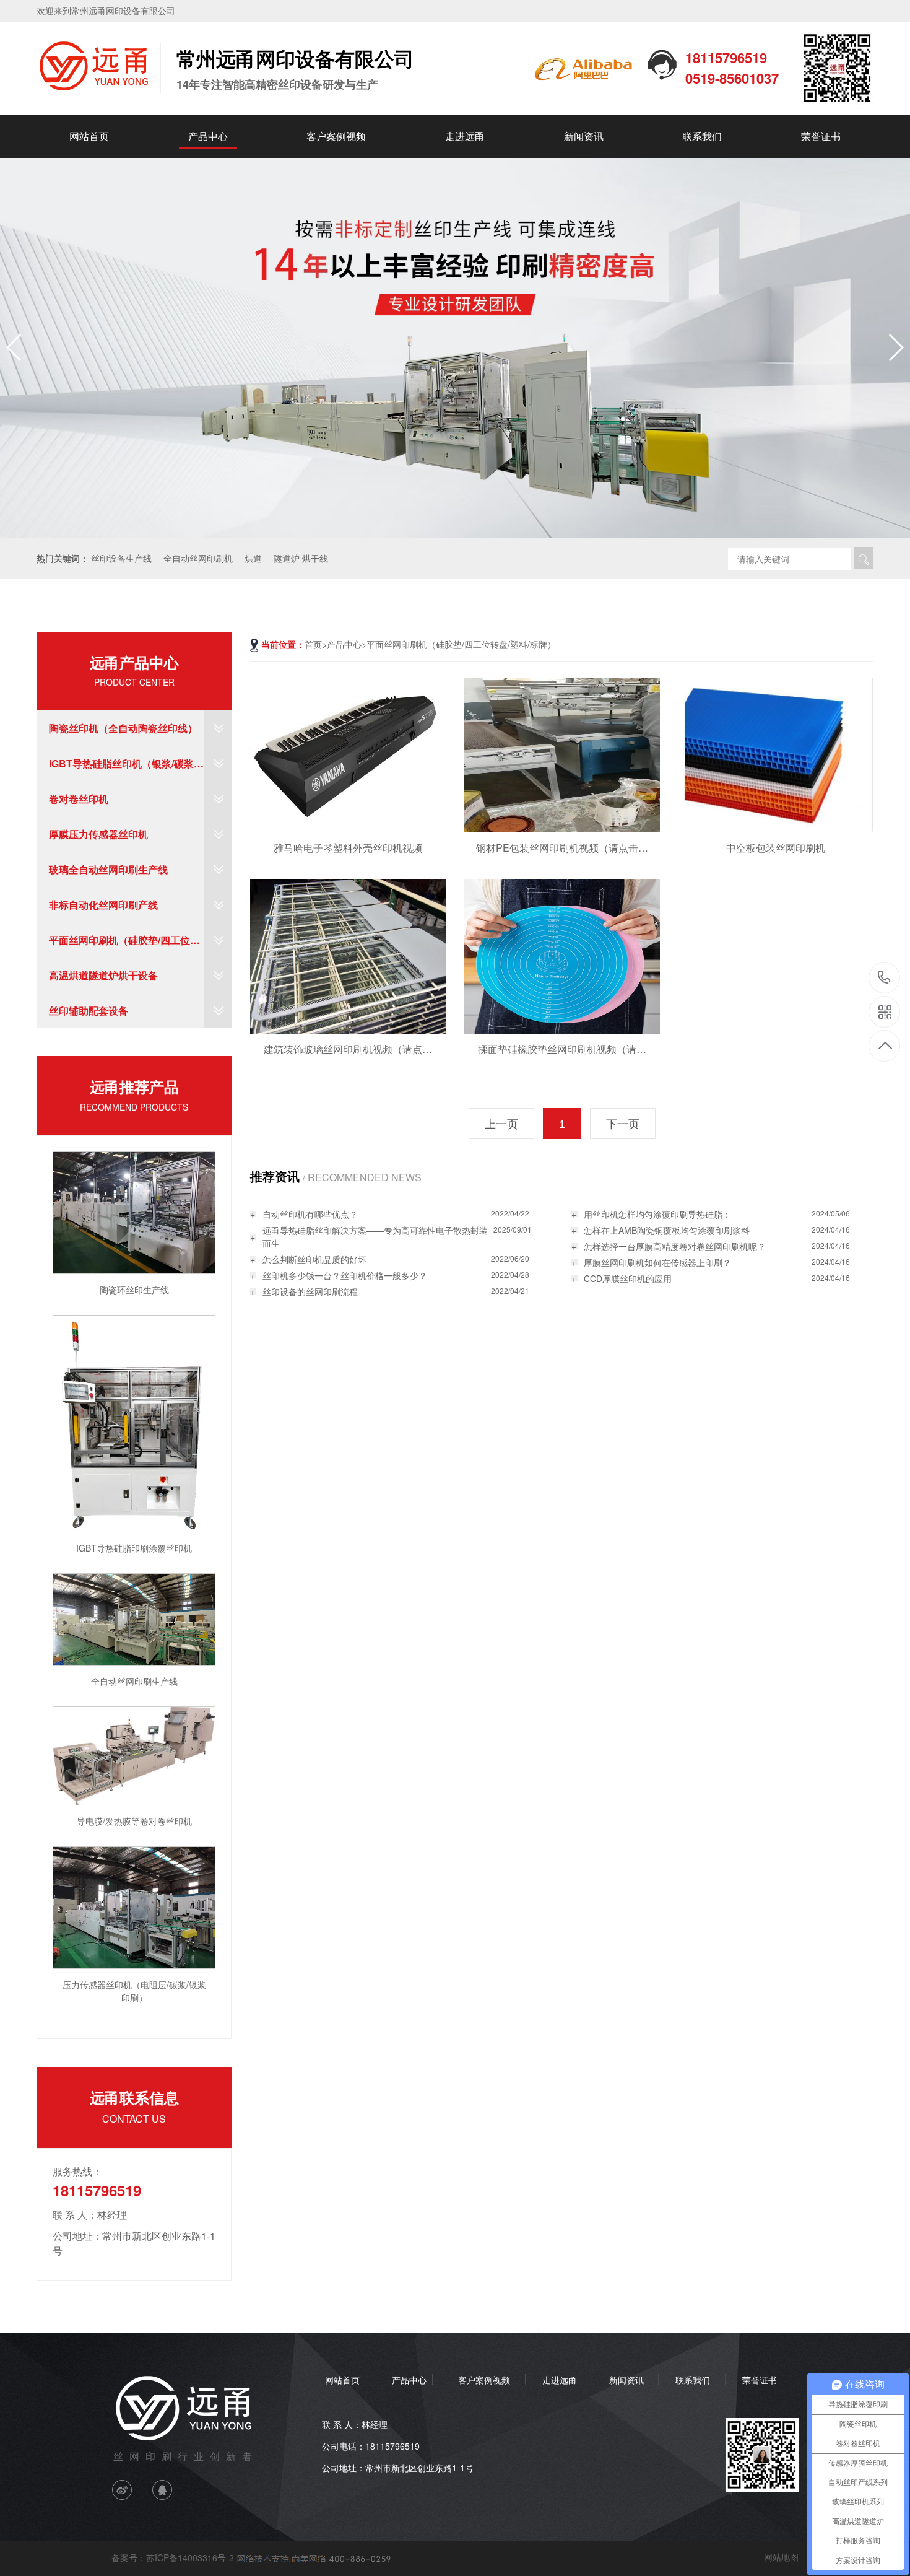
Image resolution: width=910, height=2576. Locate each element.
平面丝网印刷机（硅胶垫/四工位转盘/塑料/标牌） (124, 945)
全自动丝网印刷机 (198, 558)
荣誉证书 (821, 136)
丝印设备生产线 (121, 558)
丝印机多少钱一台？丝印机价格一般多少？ (345, 1275)
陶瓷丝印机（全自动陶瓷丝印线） (123, 728)
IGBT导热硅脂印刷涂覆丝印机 (134, 1548)
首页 (313, 644)
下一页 (623, 1124)
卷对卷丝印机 (79, 799)
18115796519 (884, 978)
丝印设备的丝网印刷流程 (310, 1291)
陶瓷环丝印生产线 (134, 1290)
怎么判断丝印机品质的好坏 (314, 1259)
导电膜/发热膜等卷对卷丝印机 (134, 1821)
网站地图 (781, 2557)
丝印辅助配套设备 (89, 1011)
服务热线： (77, 2171)
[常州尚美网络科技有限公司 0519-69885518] (313, 2557)
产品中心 (208, 136)
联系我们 (702, 136)
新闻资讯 (584, 136)
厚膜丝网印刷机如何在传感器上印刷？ (657, 1262)
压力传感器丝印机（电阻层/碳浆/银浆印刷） (134, 1991)
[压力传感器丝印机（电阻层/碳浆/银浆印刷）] (134, 1906)
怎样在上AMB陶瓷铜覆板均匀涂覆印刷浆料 (667, 1230)
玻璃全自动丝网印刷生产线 (108, 869)
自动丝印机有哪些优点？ (310, 1214)
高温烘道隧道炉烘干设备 (103, 975)
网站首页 (89, 136)
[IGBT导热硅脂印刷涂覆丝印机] (134, 1422)
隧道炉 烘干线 (301, 558)
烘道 (253, 558)
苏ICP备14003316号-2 (190, 2557)
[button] (895, 347)
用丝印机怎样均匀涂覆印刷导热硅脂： (657, 1214)
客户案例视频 (336, 136)
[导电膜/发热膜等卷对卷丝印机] (134, 1755)
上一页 (501, 1124)
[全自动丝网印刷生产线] (134, 1618)
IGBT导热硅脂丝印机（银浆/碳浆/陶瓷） (123, 769)
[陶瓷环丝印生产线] (134, 1212)
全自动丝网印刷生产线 (134, 1681)
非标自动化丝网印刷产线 (103, 905)
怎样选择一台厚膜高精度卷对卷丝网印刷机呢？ (675, 1246)
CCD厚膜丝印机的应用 (628, 1278)
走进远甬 (465, 136)
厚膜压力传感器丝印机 (98, 834)
